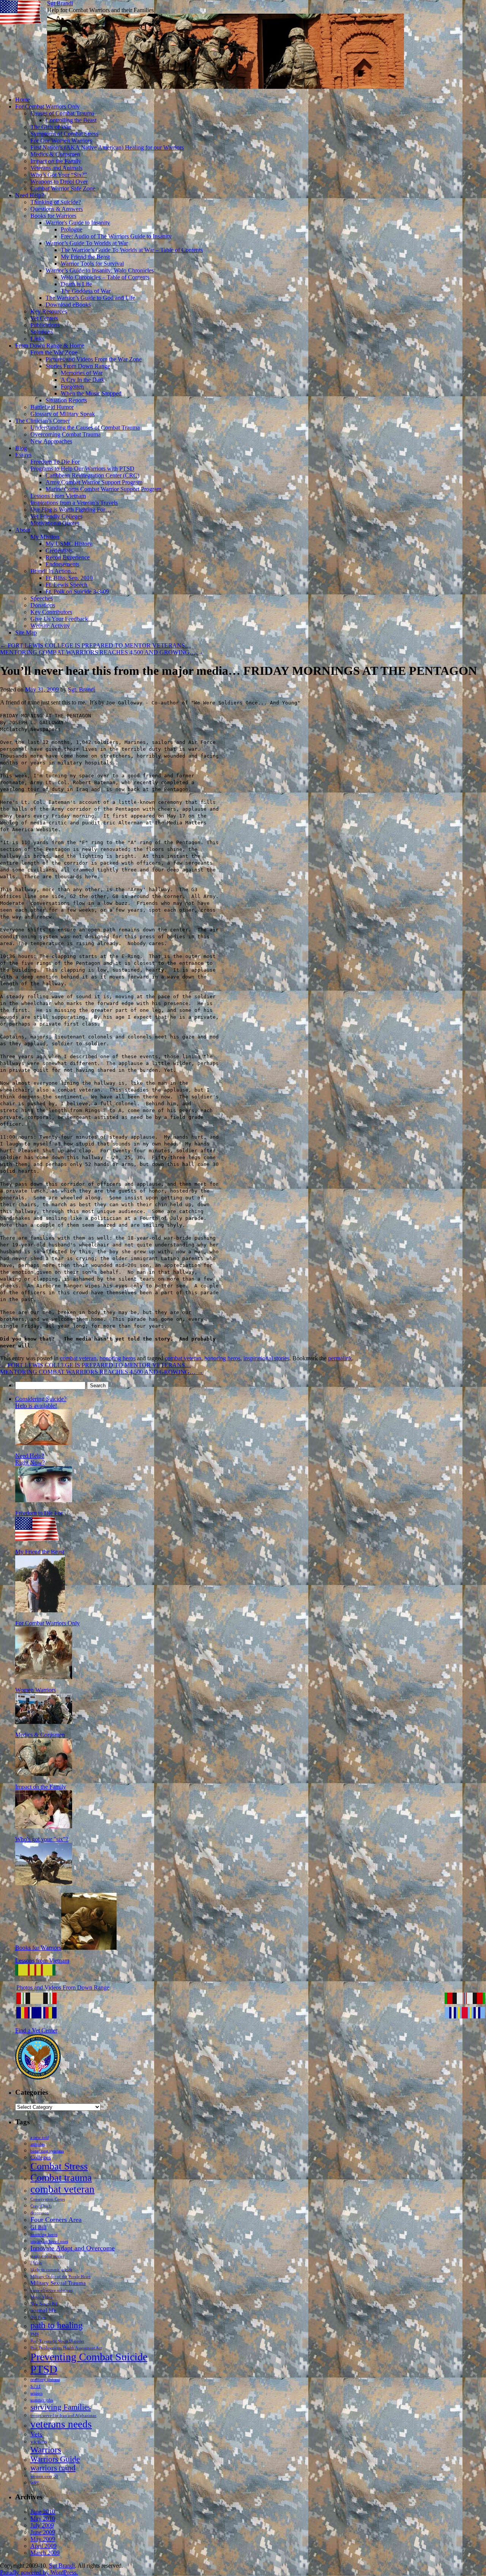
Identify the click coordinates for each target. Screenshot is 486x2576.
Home (23, 100)
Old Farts (38, 2318)
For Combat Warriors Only (47, 106)
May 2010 (43, 2518)
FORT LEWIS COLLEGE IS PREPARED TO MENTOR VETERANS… (95, 645)
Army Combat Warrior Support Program (94, 482)
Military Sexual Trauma (58, 2283)
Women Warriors (36, 1690)
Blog (21, 448)
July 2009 (42, 2525)
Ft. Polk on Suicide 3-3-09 (77, 592)
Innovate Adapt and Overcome (73, 2248)
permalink (340, 1358)
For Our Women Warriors (61, 141)
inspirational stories (266, 1358)
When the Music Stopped (91, 393)
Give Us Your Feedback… (62, 619)
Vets (36, 2434)
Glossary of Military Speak (63, 414)
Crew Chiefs (41, 2206)
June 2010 (43, 2512)
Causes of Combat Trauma (62, 113)
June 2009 (43, 2532)
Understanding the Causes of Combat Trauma (85, 428)
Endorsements (62, 564)
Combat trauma (61, 2178)
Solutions (42, 332)
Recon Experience (68, 557)
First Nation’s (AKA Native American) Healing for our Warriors (107, 147)
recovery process (45, 2380)
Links (37, 339)
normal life (43, 2310)
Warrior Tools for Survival (92, 264)
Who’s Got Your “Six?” (59, 175)
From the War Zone (54, 352)
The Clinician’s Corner (43, 421)
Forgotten (72, 387)
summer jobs (42, 2400)
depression (40, 2213)
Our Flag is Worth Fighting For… (71, 510)
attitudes (38, 2144)
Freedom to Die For (39, 1513)
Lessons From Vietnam (58, 496)
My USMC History (69, 544)
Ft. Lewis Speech (66, 585)
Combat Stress (59, 2166)
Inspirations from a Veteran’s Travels (74, 503)
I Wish (36, 2263)
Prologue (72, 229)
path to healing (57, 2325)
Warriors (46, 2450)
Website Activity (50, 626)
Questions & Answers (57, 209)
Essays (23, 455)
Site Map (26, 633)
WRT (35, 2483)
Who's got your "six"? (42, 1839)
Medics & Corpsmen (55, 154)
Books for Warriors (53, 216)
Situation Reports (66, 400)
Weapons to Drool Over (59, 182)
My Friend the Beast (85, 257)
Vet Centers (44, 318)
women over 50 (44, 2476)
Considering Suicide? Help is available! (41, 1402)
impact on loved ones (49, 2241)
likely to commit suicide (51, 2270)
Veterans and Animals (56, 168)
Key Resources (49, 311)
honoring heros (118, 1358)
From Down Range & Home (50, 346)
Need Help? (30, 195)
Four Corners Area (56, 2220)
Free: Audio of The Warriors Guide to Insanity (116, 236)
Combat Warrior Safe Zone (63, 188)
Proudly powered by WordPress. (39, 2572)
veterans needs (61, 2424)
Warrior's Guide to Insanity (78, 223)
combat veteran (78, 1358)
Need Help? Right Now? (30, 1459)
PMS (35, 2334)
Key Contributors (51, 612)
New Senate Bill (44, 2304)
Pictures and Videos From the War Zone (94, 359)
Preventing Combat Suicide (89, 2357)
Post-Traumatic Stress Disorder (57, 2341)
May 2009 (43, 2539)
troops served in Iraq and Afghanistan (63, 2416)
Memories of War (82, 373)
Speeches (42, 598)
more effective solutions (51, 2290)
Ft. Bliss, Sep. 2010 (69, 578)
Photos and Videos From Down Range (63, 1988)
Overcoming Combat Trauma (65, 434)
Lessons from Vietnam (42, 1961)
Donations (43, 605)
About (23, 530)
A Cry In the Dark (83, 380)
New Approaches (51, 441)
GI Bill (38, 2227)
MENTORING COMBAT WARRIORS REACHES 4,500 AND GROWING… (102, 652)
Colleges (41, 2157)
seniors (36, 2393)
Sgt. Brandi (82, 689)
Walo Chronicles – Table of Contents (105, 277)
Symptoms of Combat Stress (64, 134)
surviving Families (61, 2407)
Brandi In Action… (54, 571)
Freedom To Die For (55, 462)
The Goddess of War (86, 291)
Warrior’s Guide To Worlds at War (87, 243)
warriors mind (53, 2468)
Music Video (41, 2297)
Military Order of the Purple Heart (60, 2277)
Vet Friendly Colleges (56, 516)
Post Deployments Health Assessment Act (66, 2348)
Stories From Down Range (78, 366)
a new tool (39, 2137)
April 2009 (43, 2546)
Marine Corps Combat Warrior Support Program (103, 489)
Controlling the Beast (71, 120)
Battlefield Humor (52, 407)
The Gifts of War (51, 127)
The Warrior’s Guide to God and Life (90, 298)
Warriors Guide (55, 2459)
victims (39, 2441)
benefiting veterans (47, 2151)
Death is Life (76, 284)
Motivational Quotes (55, 523)
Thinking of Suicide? (56, 202)
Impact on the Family (56, 161)
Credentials (59, 551)
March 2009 (45, 2553)
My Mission (45, 537)
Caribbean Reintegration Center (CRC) (92, 475)
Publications (45, 325)
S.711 (36, 2386)
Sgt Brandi (60, 3)
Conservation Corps (48, 2199)
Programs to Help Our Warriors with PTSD (82, 469)
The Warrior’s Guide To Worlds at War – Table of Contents (132, 250)
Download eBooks (68, 305)
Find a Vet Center (36, 2030)
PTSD (44, 2369)
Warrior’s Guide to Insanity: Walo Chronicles (100, 270)
